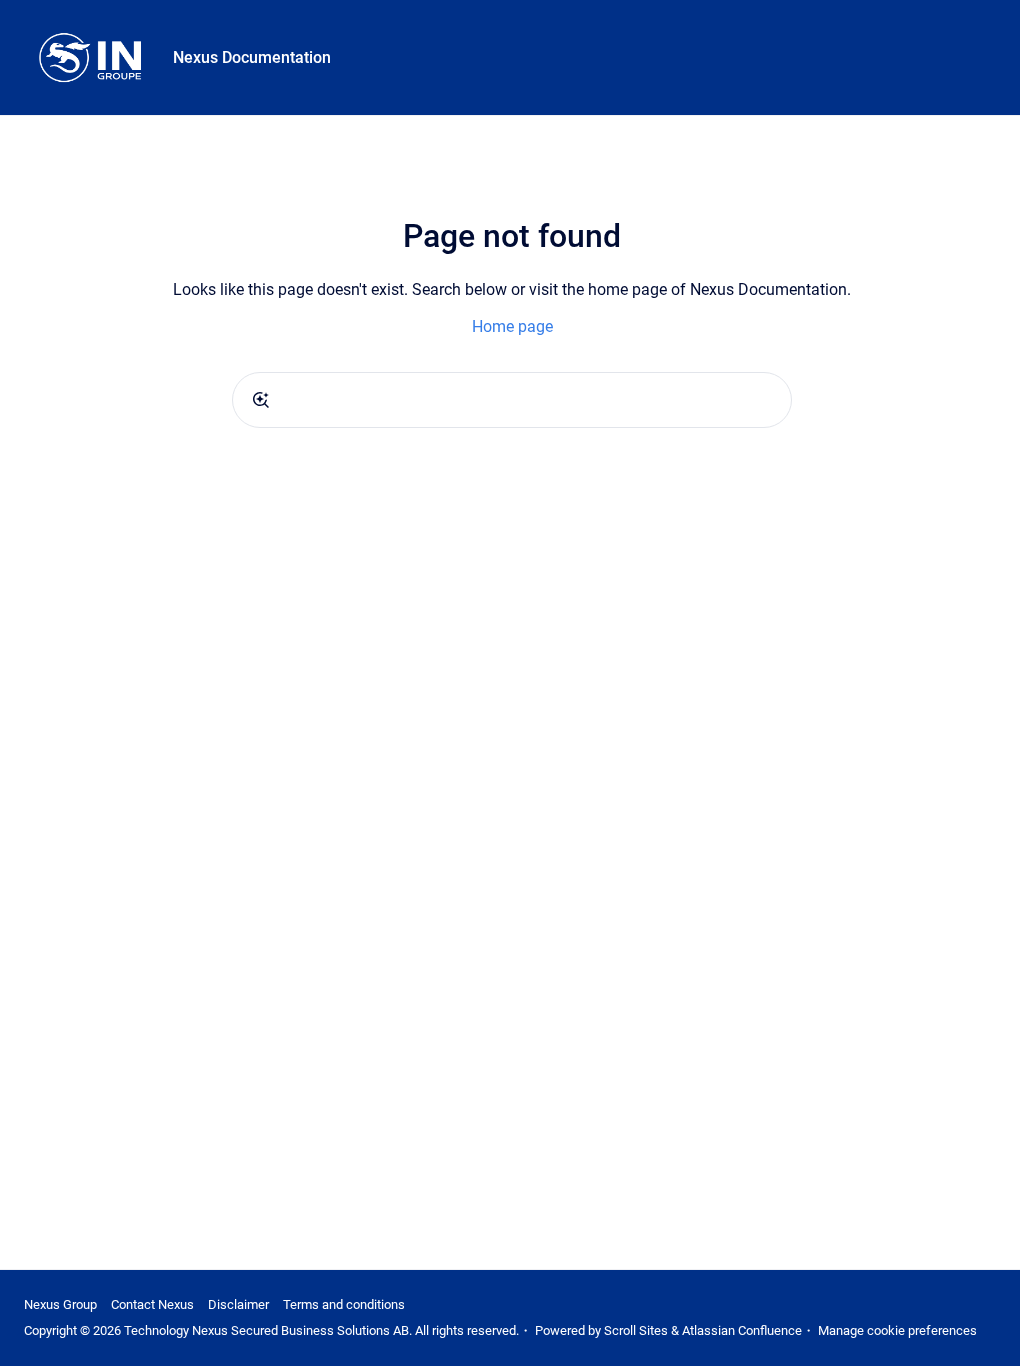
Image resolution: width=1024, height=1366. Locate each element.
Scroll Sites (636, 1330)
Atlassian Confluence (742, 1330)
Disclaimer (238, 1304)
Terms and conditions (344, 1304)
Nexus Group (60, 1304)
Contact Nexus (152, 1304)
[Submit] (261, 400)
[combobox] (512, 400)
